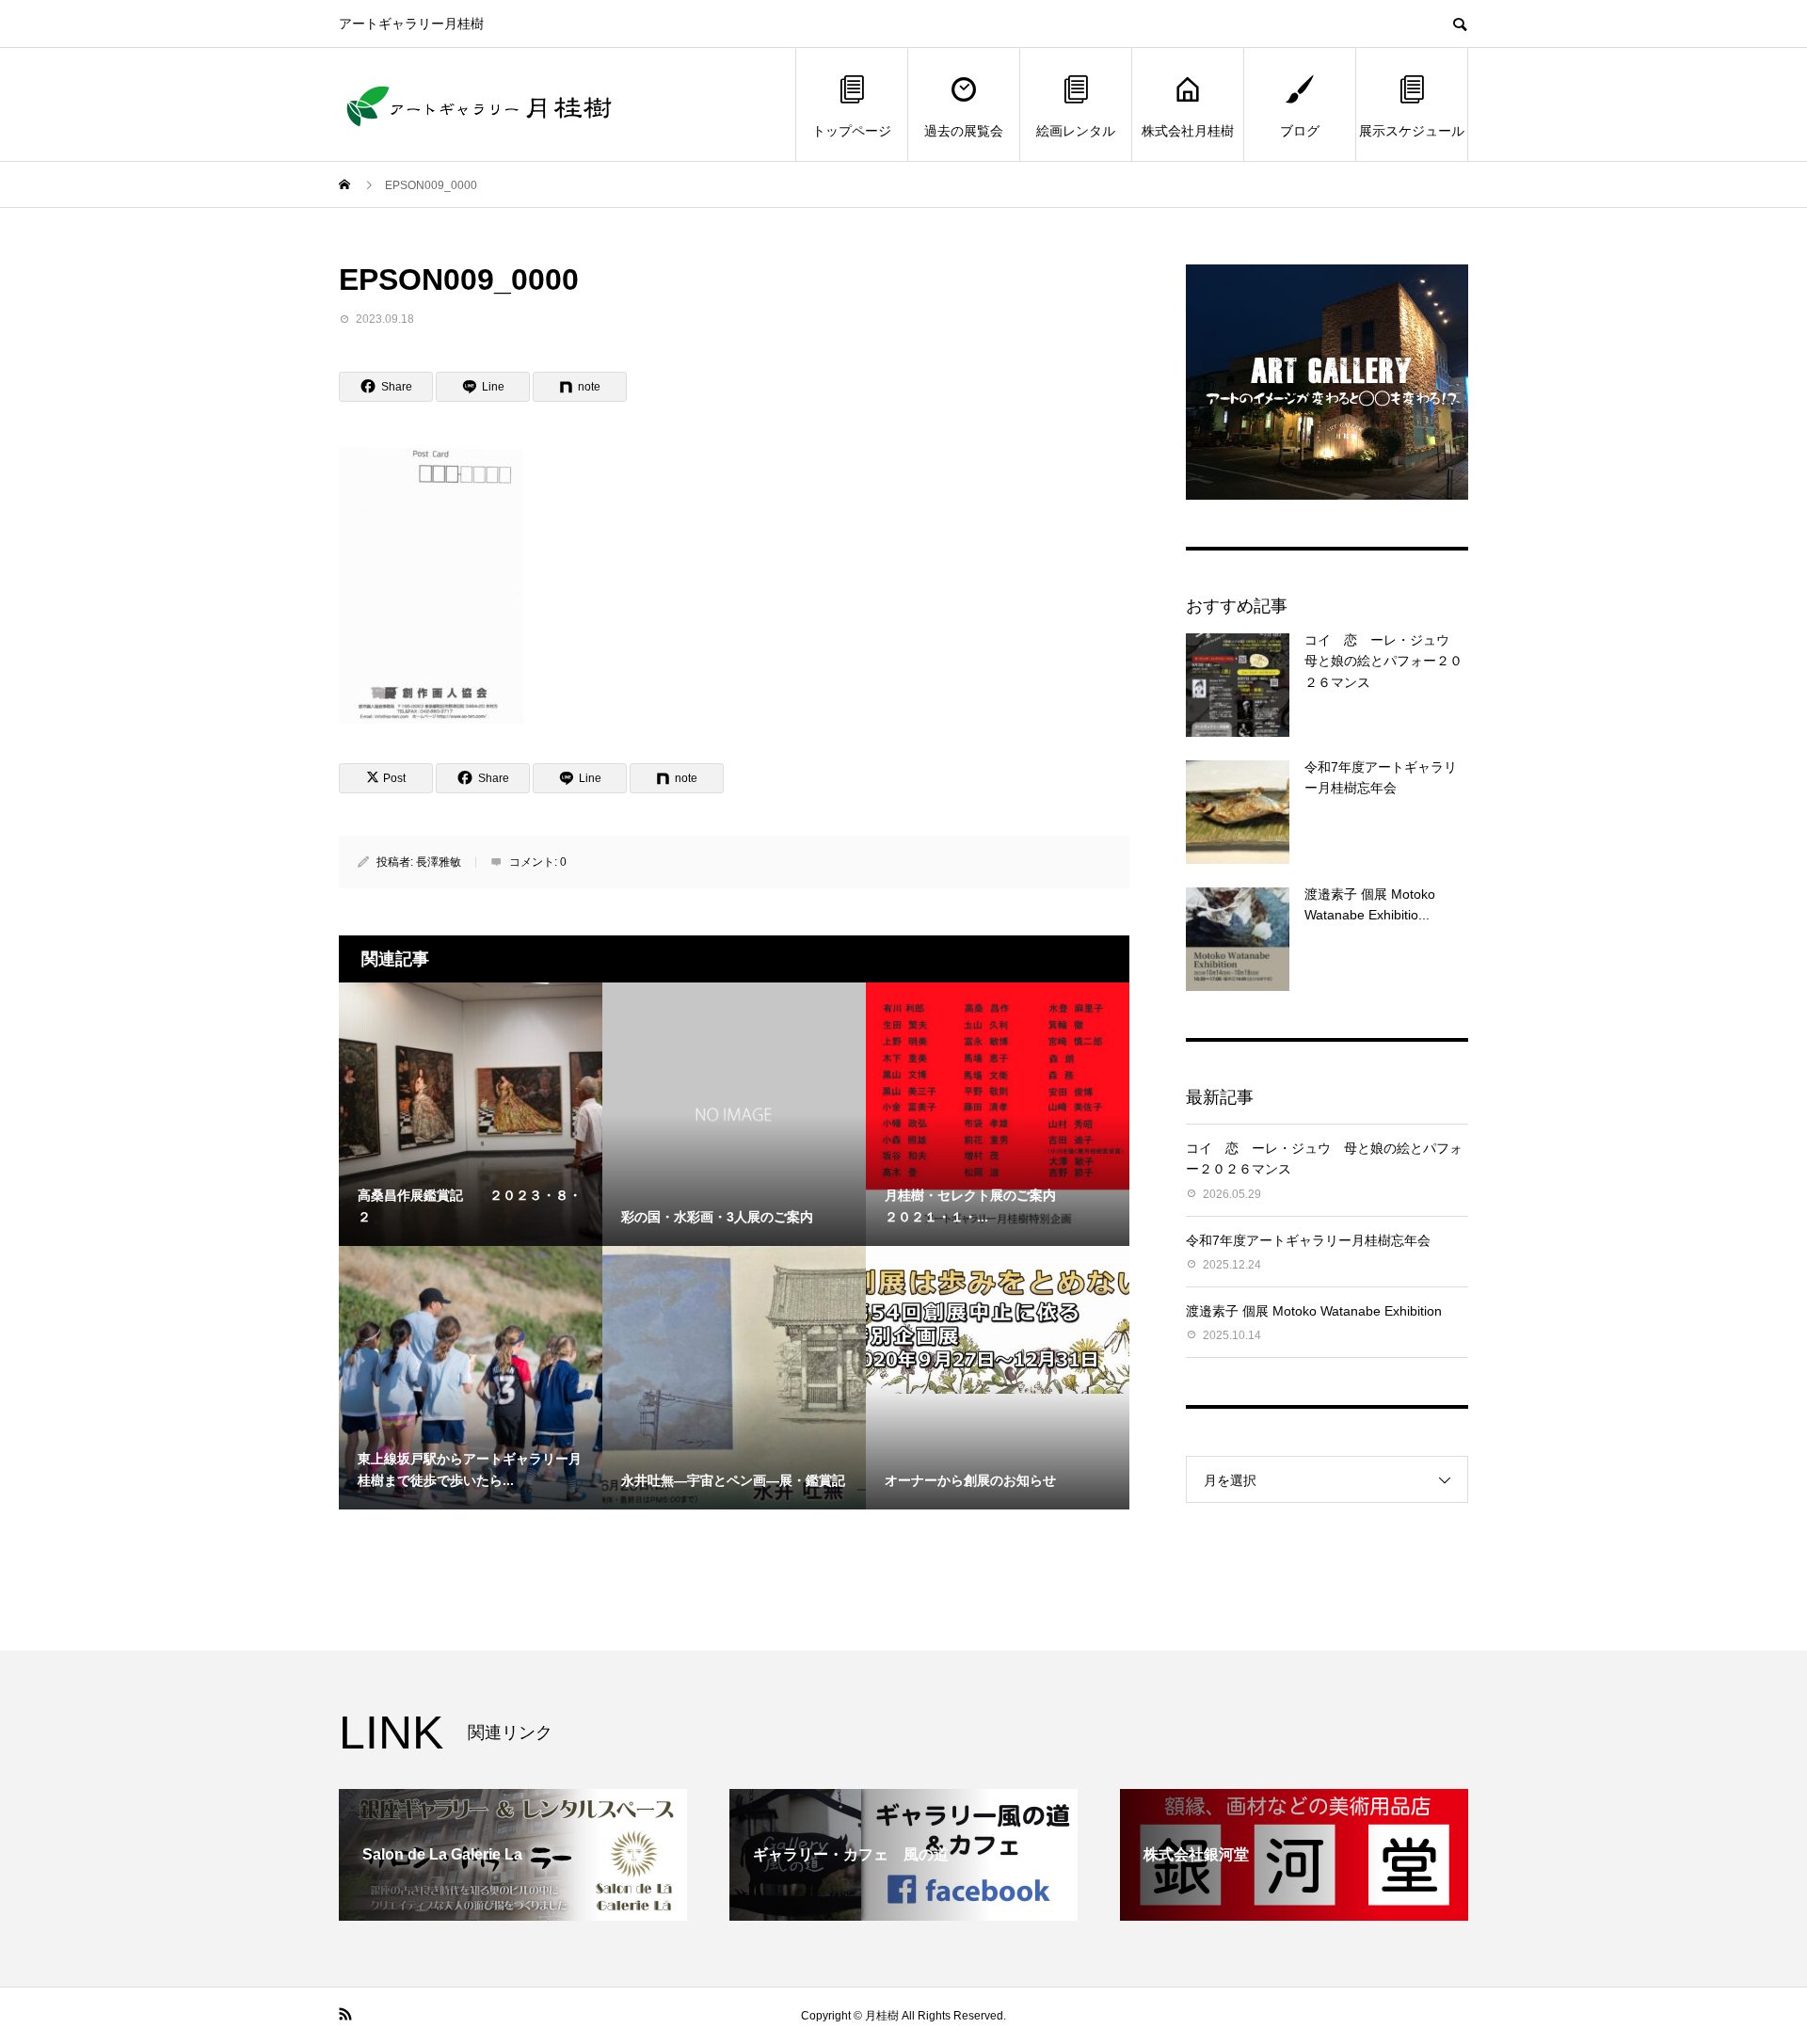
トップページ (852, 131)
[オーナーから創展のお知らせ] (998, 1320)
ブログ (1300, 131)
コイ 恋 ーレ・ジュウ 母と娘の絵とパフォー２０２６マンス (1383, 661)
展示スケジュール (1412, 131)
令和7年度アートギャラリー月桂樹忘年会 (1308, 1240)
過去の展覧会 (964, 131)
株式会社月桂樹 (1188, 131)
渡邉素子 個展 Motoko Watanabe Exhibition (1314, 1311)
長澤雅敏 (439, 862)
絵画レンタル (1076, 131)
